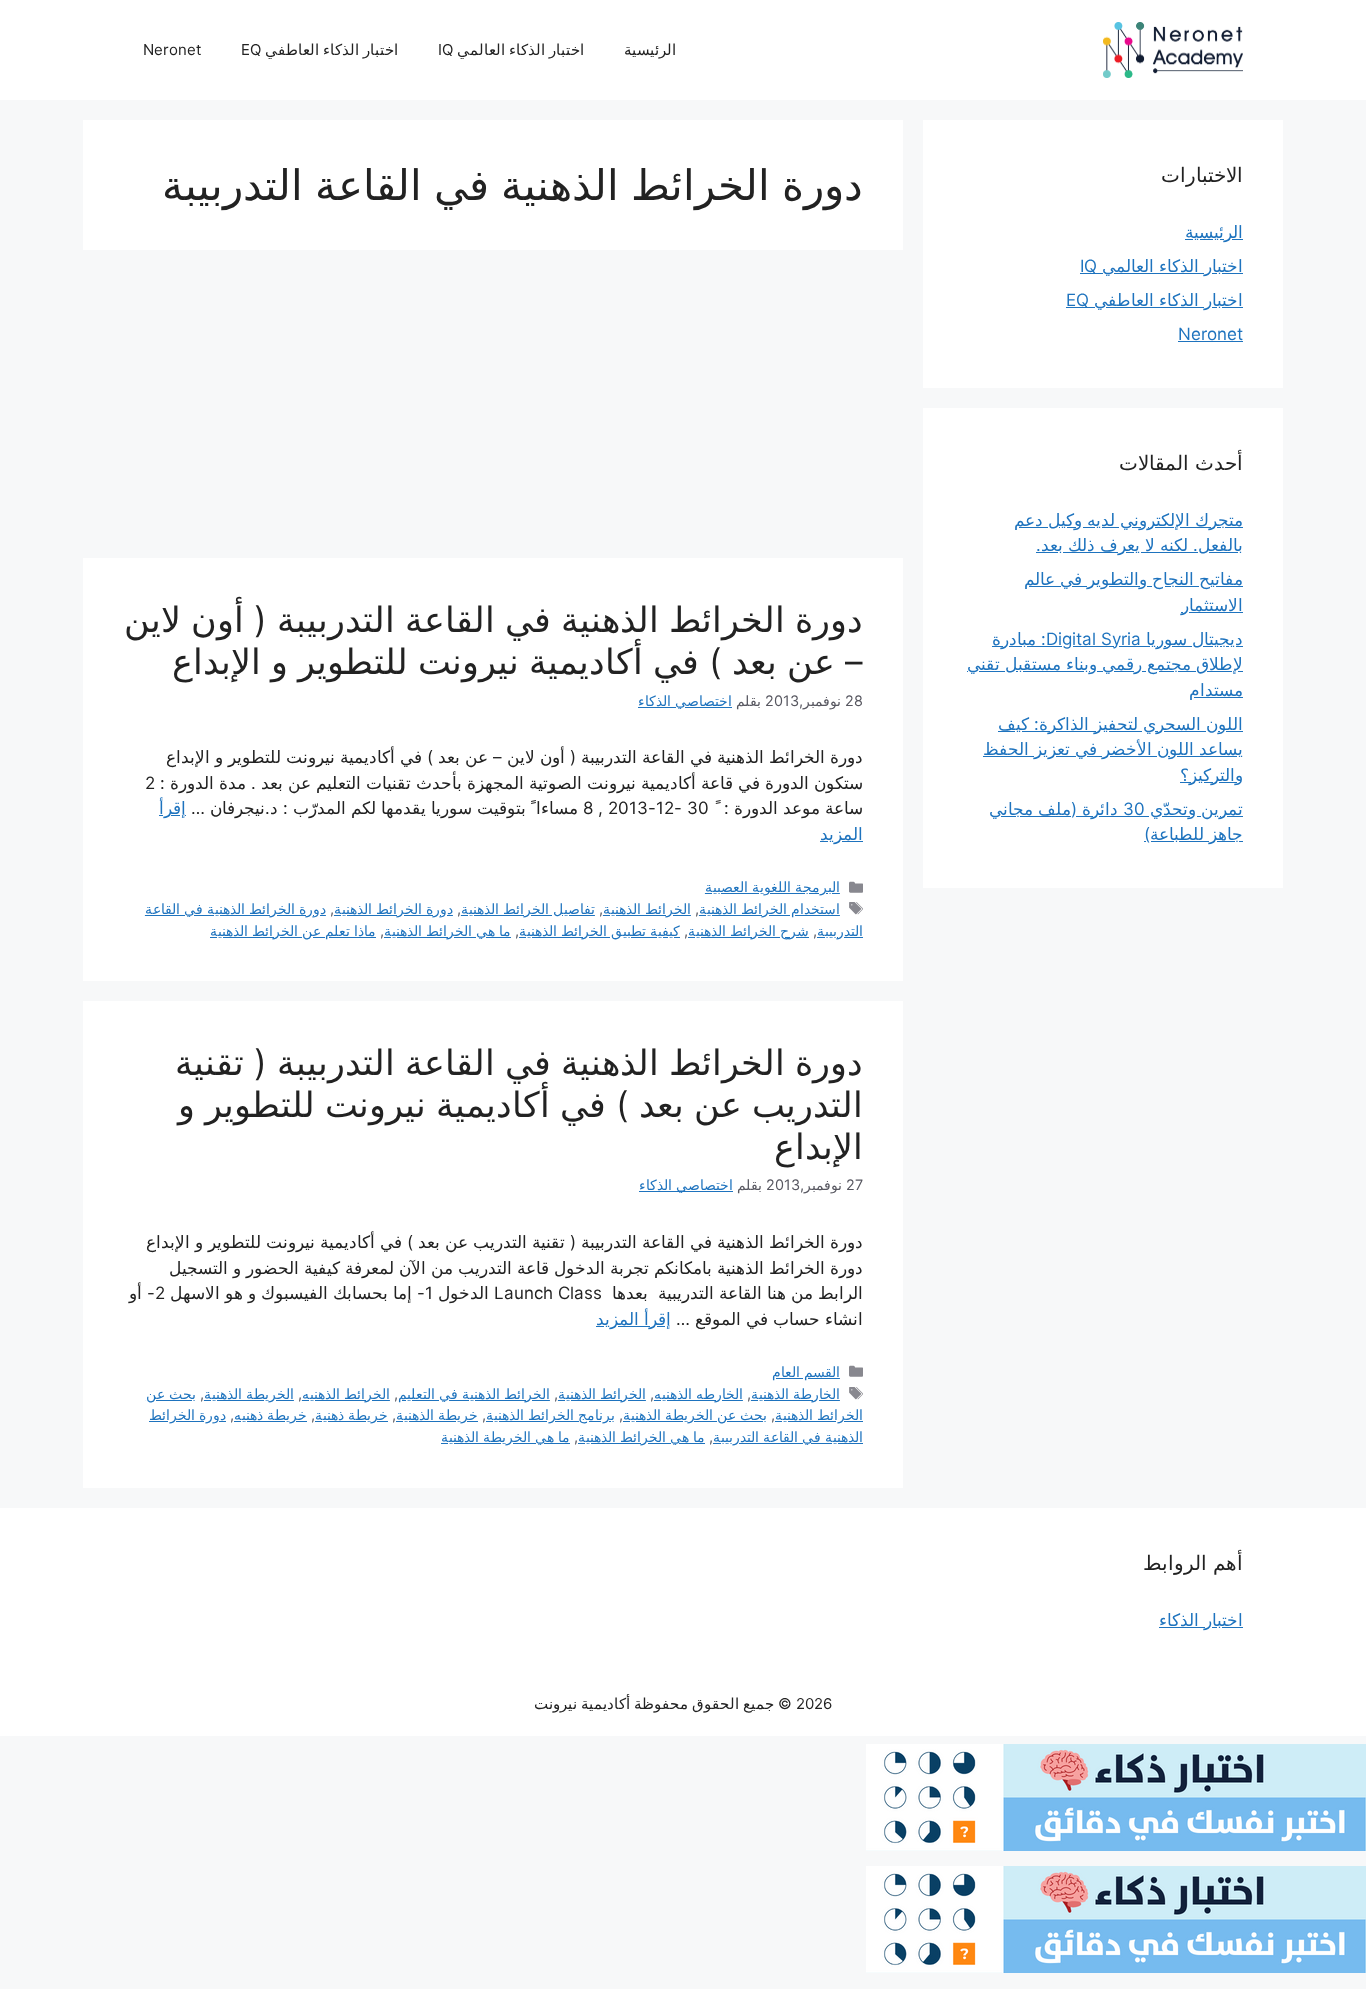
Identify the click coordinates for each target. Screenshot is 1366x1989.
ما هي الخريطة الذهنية (505, 1436)
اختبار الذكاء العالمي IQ (511, 49)
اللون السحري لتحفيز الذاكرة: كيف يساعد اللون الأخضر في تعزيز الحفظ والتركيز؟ (1113, 749)
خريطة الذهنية (437, 1414)
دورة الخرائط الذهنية (393, 908)
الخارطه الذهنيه (698, 1393)
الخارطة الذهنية (795, 1393)
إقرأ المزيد (633, 1319)
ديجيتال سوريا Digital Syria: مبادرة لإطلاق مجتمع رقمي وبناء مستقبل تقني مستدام (1105, 664)
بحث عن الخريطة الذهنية (695, 1414)
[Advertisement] (493, 410)
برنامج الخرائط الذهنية (550, 1414)
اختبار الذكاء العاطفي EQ (319, 49)
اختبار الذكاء (1201, 1620)
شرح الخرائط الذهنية (748, 930)
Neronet (172, 49)
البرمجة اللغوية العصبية (772, 886)
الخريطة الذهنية (249, 1393)
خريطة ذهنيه (270, 1414)
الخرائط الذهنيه (346, 1393)
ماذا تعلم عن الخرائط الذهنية (293, 930)
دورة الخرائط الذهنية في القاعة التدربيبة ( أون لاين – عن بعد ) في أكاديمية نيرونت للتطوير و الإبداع (493, 640)
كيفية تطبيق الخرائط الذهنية (599, 930)
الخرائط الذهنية (647, 908)
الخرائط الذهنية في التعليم (474, 1393)
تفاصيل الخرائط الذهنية (528, 908)
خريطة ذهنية (351, 1414)
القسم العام (806, 1371)
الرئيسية (650, 49)
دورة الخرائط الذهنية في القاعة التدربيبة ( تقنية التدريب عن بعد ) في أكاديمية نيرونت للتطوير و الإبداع (519, 1104)
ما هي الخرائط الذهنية (447, 930)
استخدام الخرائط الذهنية (769, 908)
